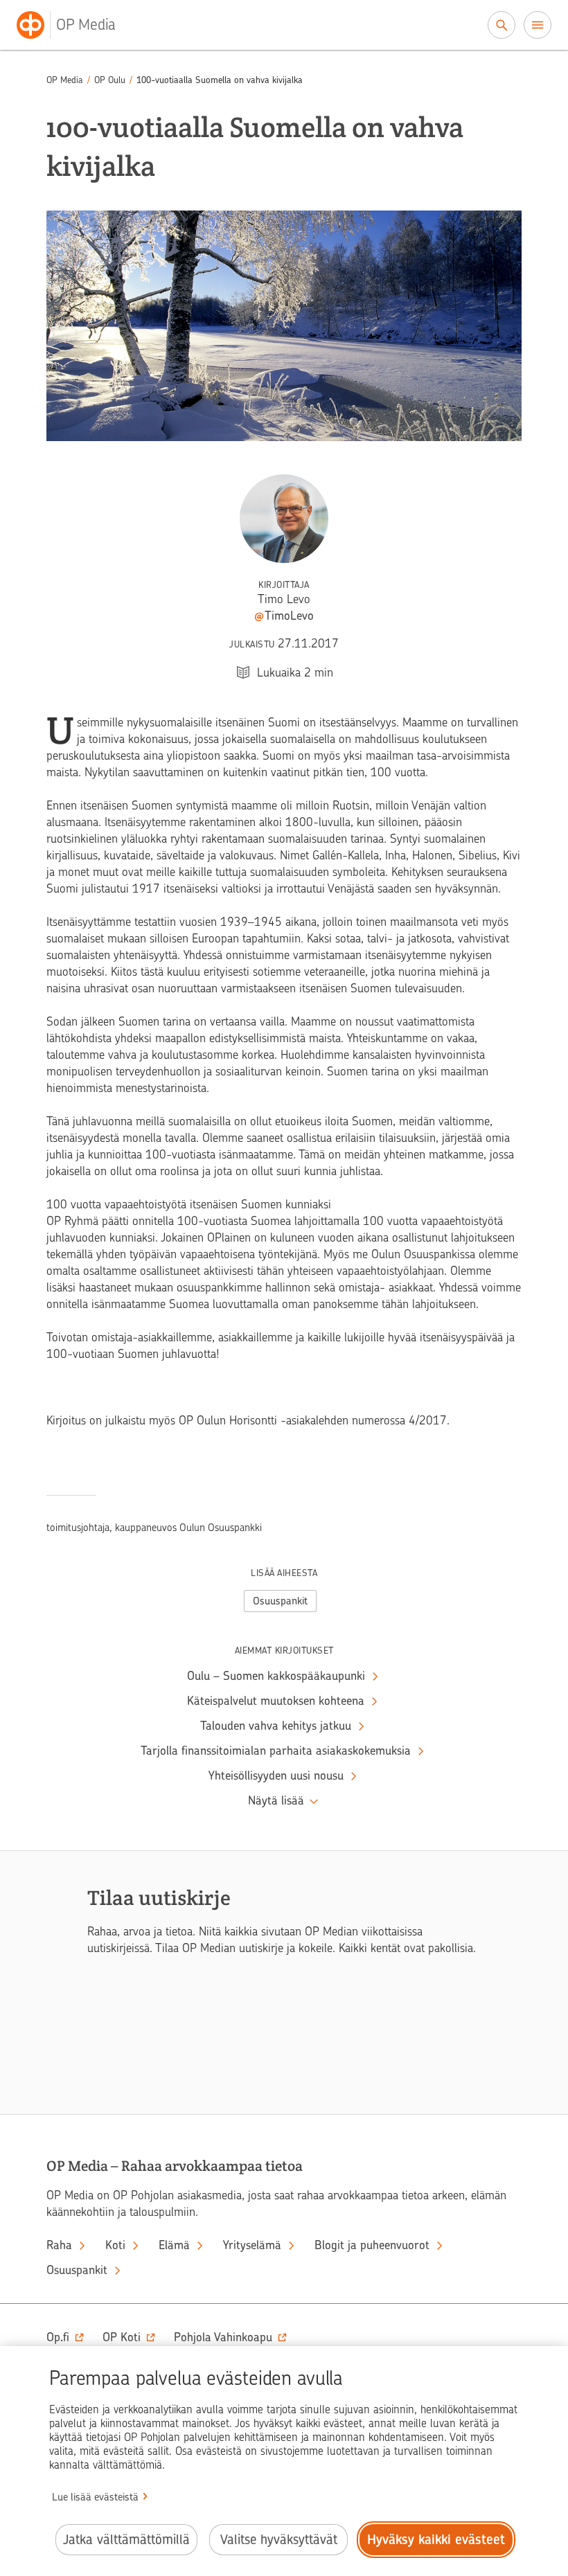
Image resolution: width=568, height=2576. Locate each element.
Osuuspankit (280, 1601)
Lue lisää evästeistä (95, 2497)
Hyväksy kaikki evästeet (436, 2540)
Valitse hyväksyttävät (279, 2540)
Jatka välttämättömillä (126, 2540)
